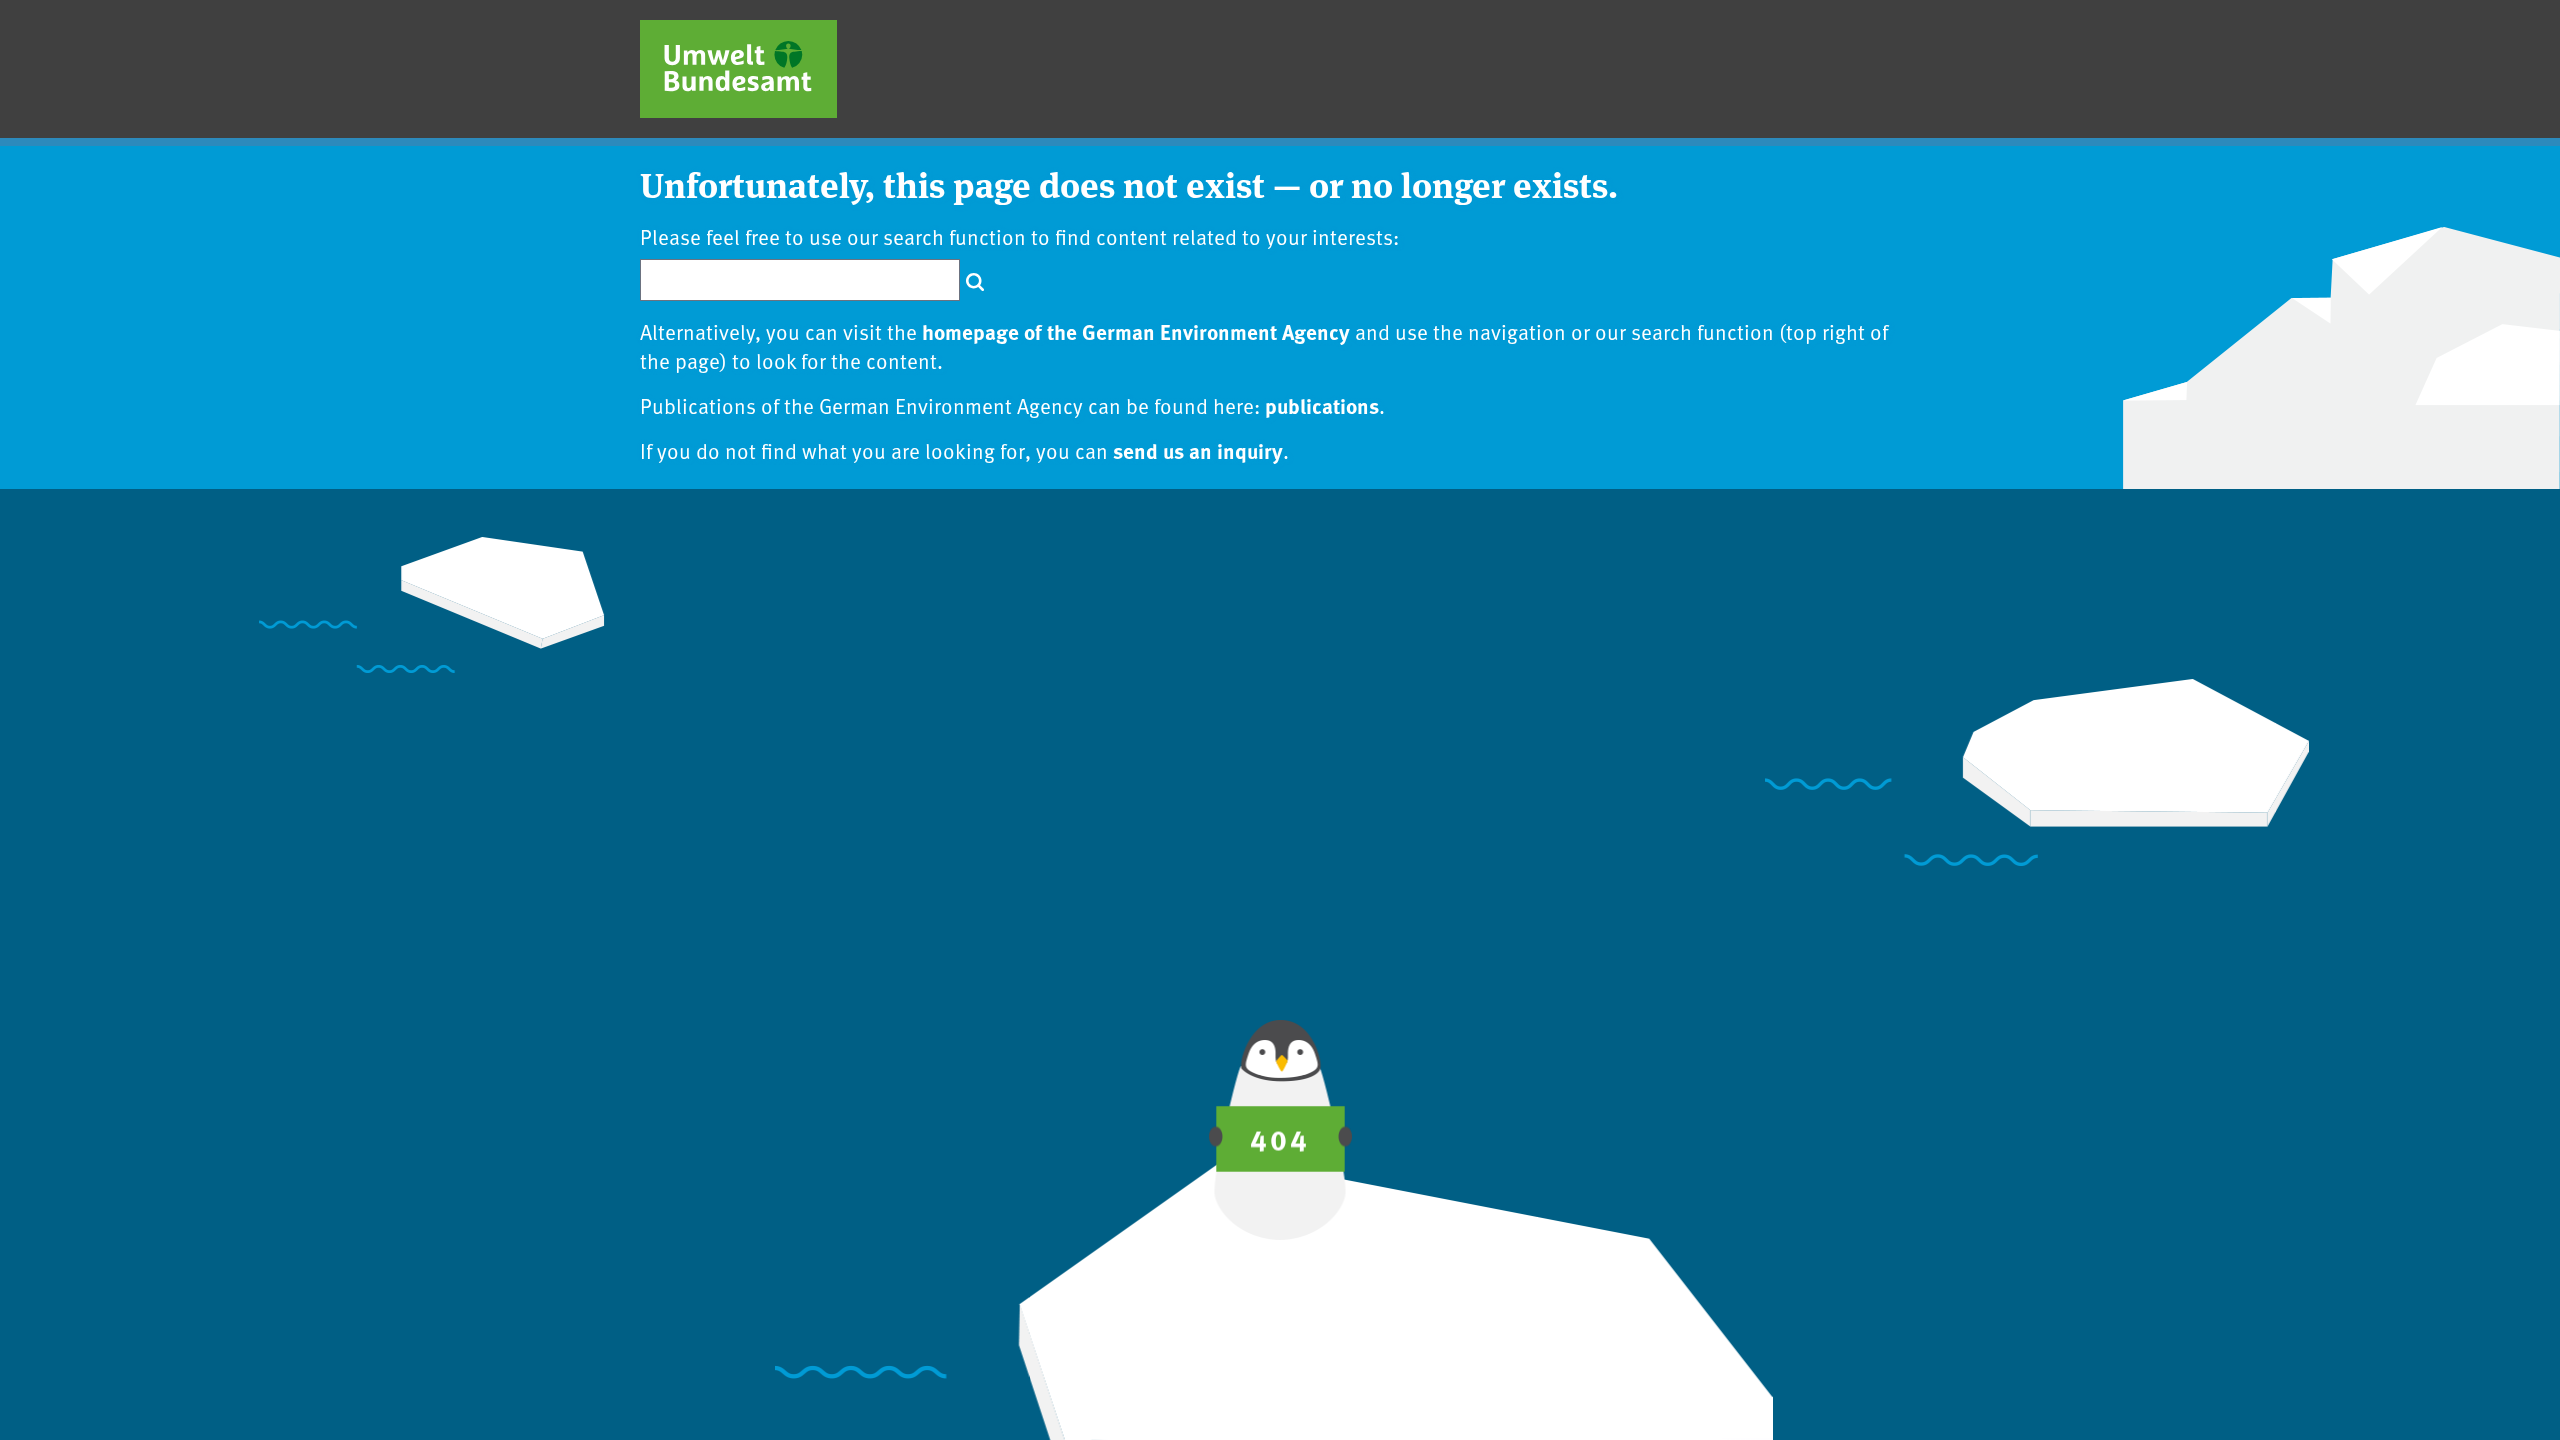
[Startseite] (738, 69)
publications (1322, 405)
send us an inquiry (1198, 450)
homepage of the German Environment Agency (1136, 331)
